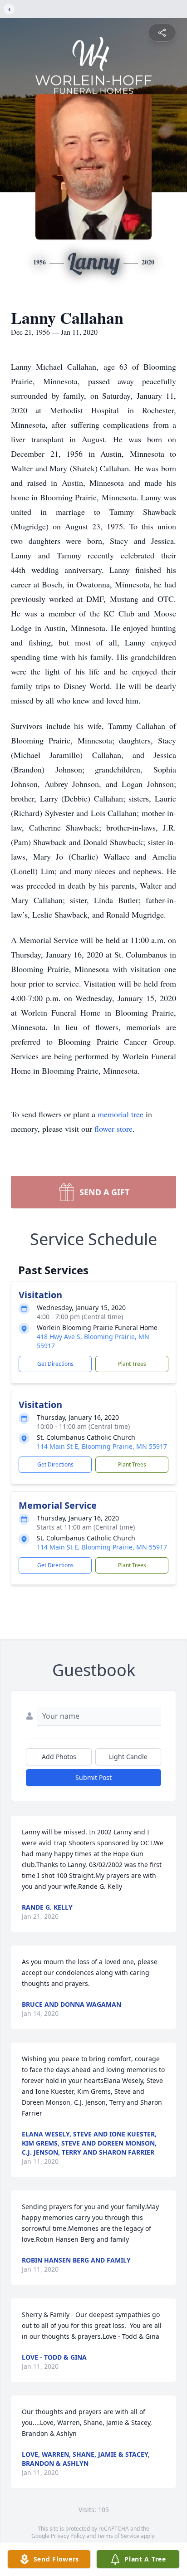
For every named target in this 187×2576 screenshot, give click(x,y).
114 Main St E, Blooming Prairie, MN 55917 (102, 1446)
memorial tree (121, 1114)
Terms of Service (118, 2536)
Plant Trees (132, 1364)
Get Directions (55, 1364)
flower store (113, 1129)
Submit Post (93, 1777)
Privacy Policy (68, 2536)
